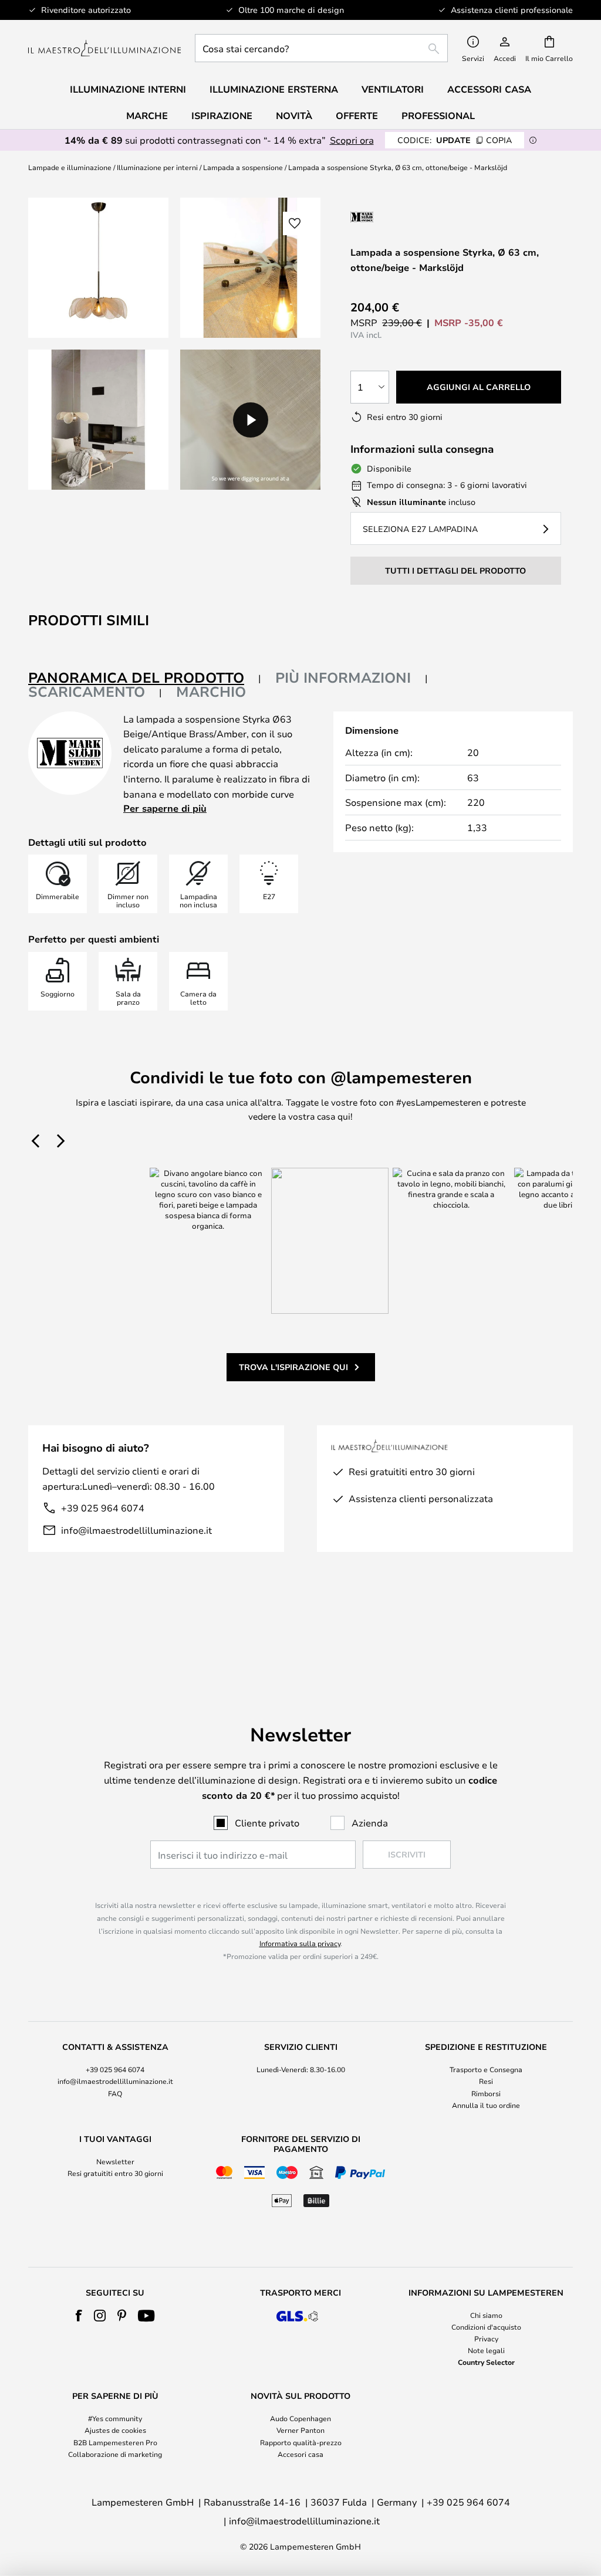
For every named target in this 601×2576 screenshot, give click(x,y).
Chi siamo (486, 2315)
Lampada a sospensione (243, 167)
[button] (98, 420)
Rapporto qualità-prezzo (301, 2442)
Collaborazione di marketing (115, 2454)
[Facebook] (79, 2316)
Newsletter (115, 2161)
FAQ (115, 2093)
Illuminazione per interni (157, 167)
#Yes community (115, 2418)
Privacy (486, 2338)
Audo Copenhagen (300, 2418)
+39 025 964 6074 (103, 1508)
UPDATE (455, 140)
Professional (438, 116)
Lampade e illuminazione (70, 167)
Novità (294, 116)
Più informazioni (343, 677)
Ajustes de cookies (115, 2430)
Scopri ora (352, 140)
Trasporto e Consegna (486, 2069)
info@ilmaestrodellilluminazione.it (136, 1530)
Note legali (486, 2350)
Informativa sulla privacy (300, 1943)
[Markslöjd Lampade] (413, 217)
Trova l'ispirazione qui (293, 1367)
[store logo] (104, 48)
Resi (486, 2081)
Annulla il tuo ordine (486, 2105)
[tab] (145, 678)
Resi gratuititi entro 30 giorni (115, 2173)
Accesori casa (300, 2454)
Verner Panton (300, 2430)
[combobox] (321, 48)
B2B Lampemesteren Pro (115, 2442)
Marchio (211, 692)
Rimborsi (486, 2093)
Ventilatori (393, 89)
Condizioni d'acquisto (486, 2327)
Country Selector (486, 2362)
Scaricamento (87, 692)
